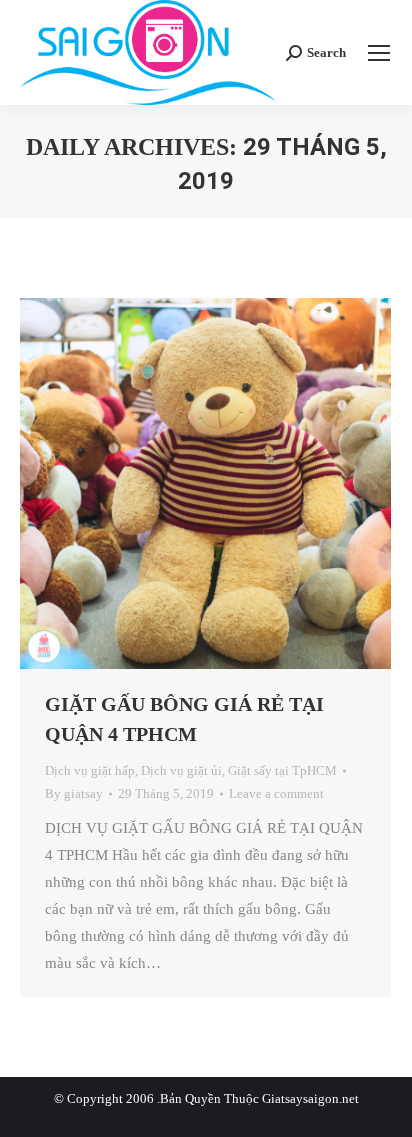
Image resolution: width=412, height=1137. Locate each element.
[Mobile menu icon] (379, 53)
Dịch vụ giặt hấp (90, 770)
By (74, 793)
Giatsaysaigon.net (310, 1098)
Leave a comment (276, 793)
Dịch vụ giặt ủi (181, 770)
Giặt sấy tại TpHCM (282, 770)
